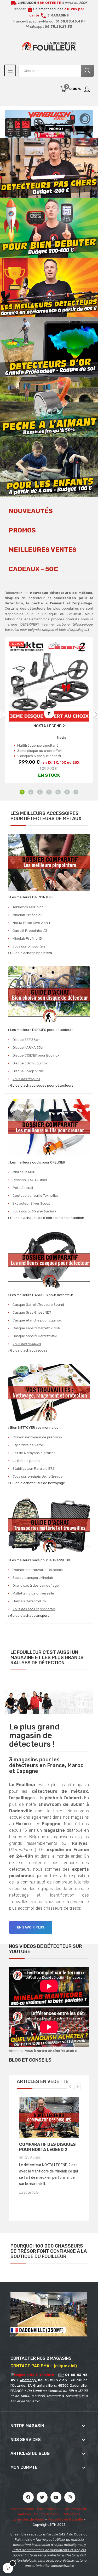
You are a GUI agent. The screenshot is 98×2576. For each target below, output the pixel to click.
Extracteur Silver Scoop (31, 1203)
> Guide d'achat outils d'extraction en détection (46, 1218)
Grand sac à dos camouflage (36, 1585)
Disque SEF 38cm (27, 1040)
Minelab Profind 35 (28, 915)
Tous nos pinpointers (29, 946)
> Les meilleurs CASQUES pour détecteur (41, 1295)
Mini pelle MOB (24, 1172)
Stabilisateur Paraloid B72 (33, 1469)
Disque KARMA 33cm (29, 1048)
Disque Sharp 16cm (28, 1071)
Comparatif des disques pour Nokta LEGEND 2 (47, 2147)
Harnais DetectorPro (29, 1601)
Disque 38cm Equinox (30, 1063)
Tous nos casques (27, 1344)
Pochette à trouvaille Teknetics (38, 1570)
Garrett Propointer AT (30, 931)
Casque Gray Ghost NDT (32, 1312)
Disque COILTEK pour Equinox (36, 1055)
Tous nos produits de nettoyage (37, 1476)
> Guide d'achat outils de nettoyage (36, 1483)
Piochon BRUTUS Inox (30, 1180)
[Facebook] (28, 2497)
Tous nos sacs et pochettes (34, 1609)
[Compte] (87, 89)
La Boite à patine (26, 1461)
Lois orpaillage (49, 2509)
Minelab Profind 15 (27, 938)
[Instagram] (70, 2497)
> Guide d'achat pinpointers (30, 953)
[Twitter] (42, 2497)
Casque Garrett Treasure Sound (38, 1305)
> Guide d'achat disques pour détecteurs (41, 1085)
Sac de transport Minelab (33, 1578)
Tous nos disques (26, 1079)
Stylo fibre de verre (28, 1445)
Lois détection (22, 2509)
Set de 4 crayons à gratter (34, 1453)
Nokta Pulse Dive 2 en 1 (31, 923)
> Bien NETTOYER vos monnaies (33, 1428)
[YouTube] (56, 2497)
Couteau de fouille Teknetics (36, 1196)
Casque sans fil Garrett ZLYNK (37, 1328)
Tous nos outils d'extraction (34, 1211)
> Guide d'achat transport (28, 1616)
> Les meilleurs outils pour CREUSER (37, 1162)
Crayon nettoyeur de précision (37, 1437)
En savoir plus (31, 1927)
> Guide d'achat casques (28, 1350)
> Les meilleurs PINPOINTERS (31, 897)
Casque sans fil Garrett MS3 (35, 1336)
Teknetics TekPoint (28, 907)
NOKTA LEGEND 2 (49, 726)
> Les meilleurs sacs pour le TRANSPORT (40, 1560)
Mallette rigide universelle (33, 1593)
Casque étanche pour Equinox (37, 1320)
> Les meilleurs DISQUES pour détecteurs (41, 1030)
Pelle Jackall (23, 1188)
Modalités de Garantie (65, 2519)
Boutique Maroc (47, 2514)
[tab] (31, 514)
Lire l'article (29, 2192)
